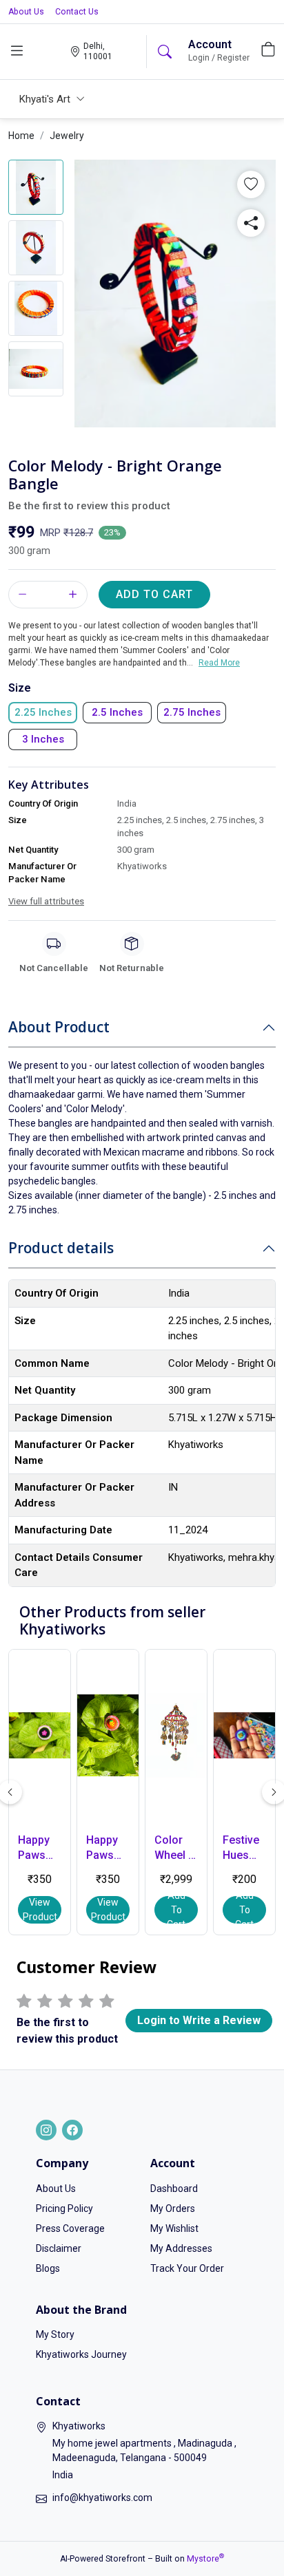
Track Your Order (187, 2268)
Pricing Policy (64, 2208)
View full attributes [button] (46, 901)
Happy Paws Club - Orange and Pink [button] (108, 1849)
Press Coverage (70, 2228)
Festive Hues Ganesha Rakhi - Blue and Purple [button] (244, 1849)
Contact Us (77, 12)
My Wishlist (174, 2228)
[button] (251, 184)
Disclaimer (59, 2248)
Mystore (205, 2559)
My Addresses (181, 2248)
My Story (55, 2334)
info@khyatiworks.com (102, 2498)
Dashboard (174, 2189)
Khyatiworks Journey (81, 2354)
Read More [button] (219, 663)
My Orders (173, 2208)
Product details (61, 1248)
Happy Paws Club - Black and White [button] (34, 1849)
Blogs (48, 2268)
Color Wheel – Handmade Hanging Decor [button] (176, 1849)
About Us (26, 12)
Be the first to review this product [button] (89, 506)
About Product (59, 1027)
